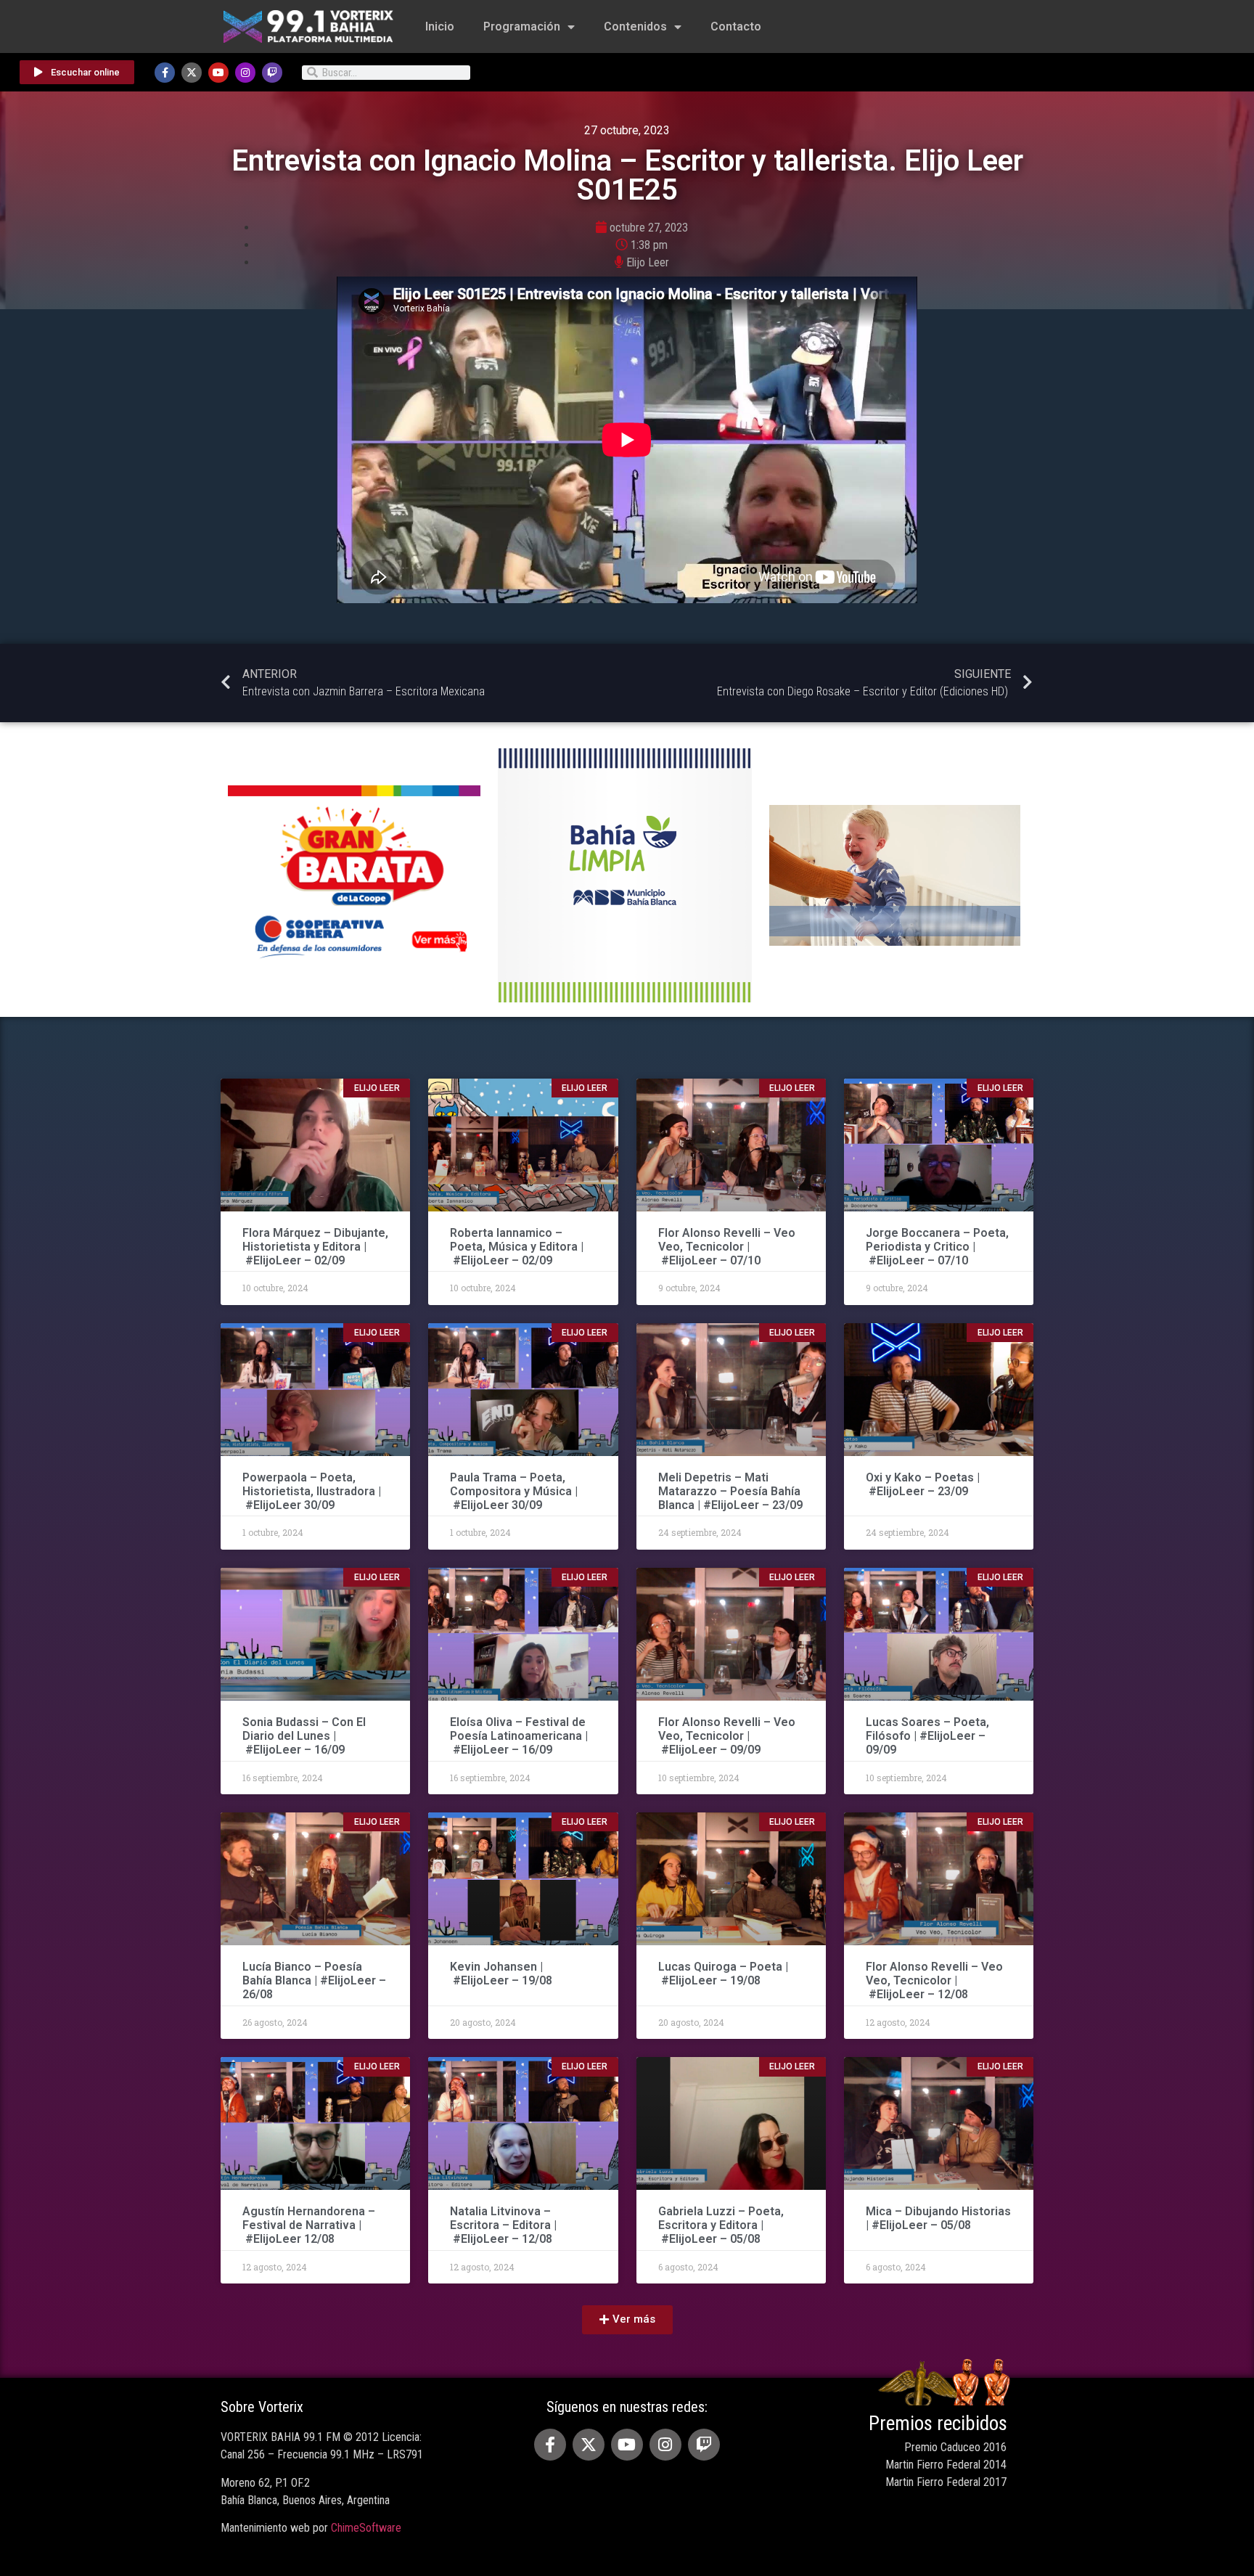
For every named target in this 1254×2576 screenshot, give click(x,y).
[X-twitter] (192, 73)
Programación (522, 26)
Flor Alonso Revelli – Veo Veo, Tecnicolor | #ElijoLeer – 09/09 (727, 1736)
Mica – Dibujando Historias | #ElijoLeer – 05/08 (938, 2218)
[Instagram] (245, 73)
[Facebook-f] (165, 73)
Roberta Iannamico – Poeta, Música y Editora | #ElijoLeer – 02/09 (517, 1247)
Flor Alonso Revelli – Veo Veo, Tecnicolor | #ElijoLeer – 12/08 (934, 1980)
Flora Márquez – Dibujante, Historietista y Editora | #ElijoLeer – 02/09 (315, 1247)
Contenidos (635, 26)
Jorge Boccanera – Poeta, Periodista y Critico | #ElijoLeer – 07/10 (937, 1247)
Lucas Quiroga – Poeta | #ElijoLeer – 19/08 (723, 1974)
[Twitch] (272, 73)
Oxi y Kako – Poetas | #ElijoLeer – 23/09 (923, 1484)
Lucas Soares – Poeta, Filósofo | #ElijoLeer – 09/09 (927, 1736)
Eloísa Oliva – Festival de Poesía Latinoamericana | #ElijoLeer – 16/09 (519, 1736)
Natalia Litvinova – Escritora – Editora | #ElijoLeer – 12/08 (503, 2225)
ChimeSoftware (366, 2528)
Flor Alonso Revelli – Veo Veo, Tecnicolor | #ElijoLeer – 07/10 (727, 1247)
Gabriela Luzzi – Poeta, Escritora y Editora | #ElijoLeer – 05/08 (721, 2225)
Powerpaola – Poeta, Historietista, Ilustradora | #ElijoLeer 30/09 (312, 1491)
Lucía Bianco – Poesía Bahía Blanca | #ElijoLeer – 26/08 (314, 1980)
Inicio (440, 26)
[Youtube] (218, 73)
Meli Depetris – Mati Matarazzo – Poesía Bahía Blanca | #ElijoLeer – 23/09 (730, 1491)
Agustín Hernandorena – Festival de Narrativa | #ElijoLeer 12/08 (309, 2225)
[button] (627, 2320)
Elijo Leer (648, 262)
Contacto (736, 26)
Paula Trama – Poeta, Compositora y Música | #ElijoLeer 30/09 (514, 1491)
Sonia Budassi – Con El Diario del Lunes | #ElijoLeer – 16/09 (304, 1736)
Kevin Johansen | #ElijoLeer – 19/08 (501, 1974)
